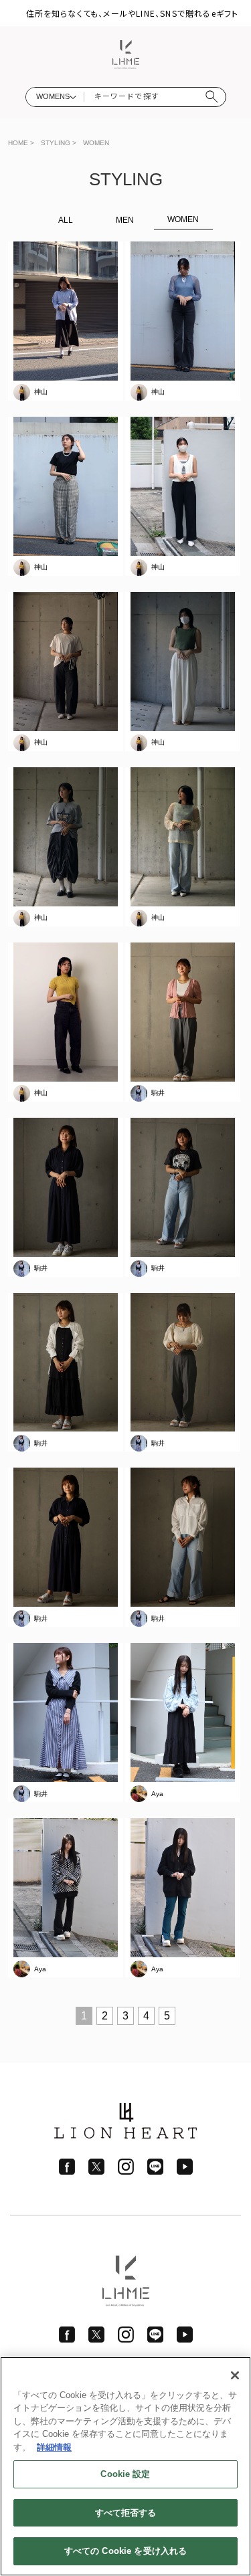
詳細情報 (54, 2447)
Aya (157, 1794)
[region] (125, 2466)
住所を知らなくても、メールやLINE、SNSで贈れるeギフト (133, 13)
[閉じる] (235, 2375)
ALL (66, 220)
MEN (125, 220)
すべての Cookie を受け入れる (125, 2551)
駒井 (158, 1093)
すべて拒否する (126, 2513)
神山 (41, 392)
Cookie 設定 (125, 2474)
